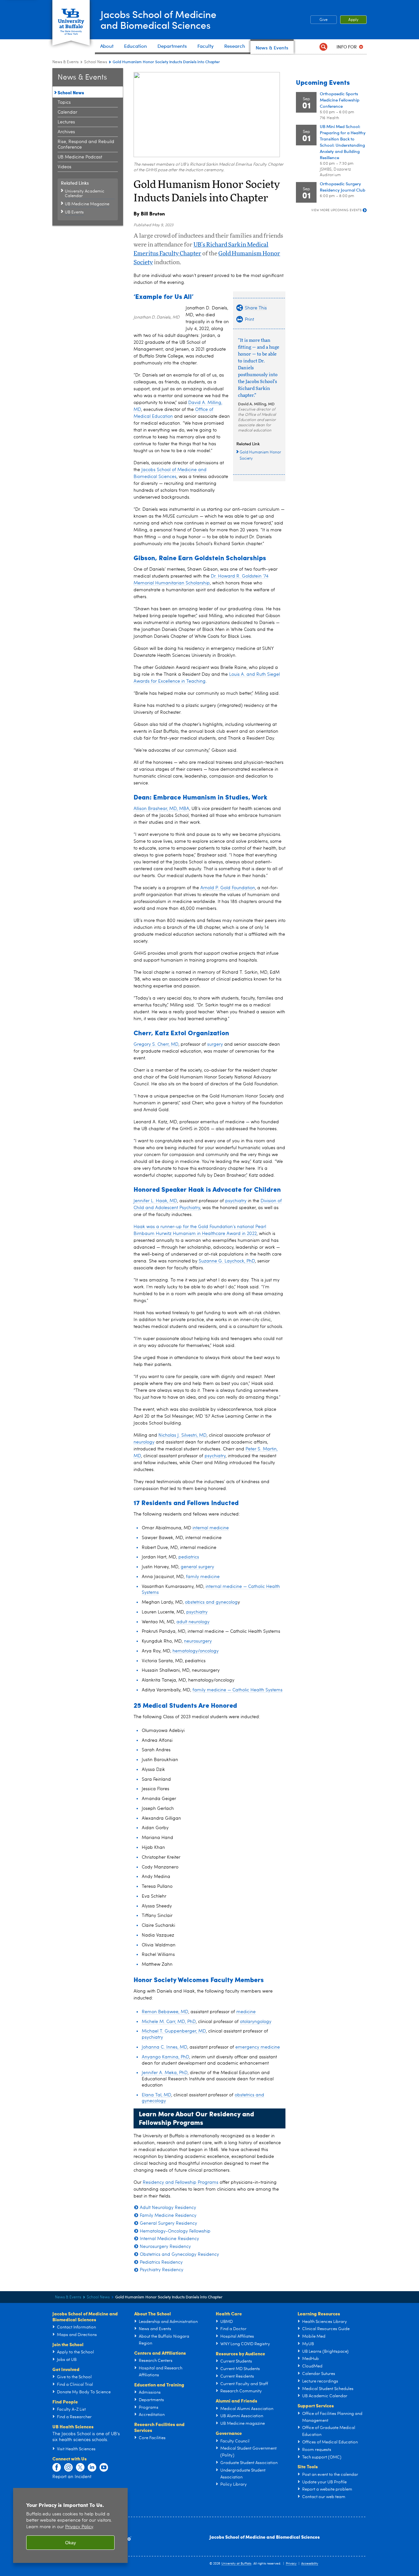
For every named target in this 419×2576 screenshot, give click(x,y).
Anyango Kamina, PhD (165, 2057)
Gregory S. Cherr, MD (156, 1044)
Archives (66, 132)
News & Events (65, 62)
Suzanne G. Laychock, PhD (227, 1261)
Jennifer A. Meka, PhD (165, 2073)
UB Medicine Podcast (80, 157)
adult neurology (193, 1622)
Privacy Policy (79, 2527)
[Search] (323, 47)
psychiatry (236, 1201)
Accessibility (310, 2564)
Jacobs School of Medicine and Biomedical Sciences (265, 2537)
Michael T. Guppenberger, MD (174, 2031)
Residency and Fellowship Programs (181, 2182)
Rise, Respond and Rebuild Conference (86, 145)
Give (324, 20)
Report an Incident (72, 2477)
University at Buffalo (236, 2564)
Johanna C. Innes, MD (164, 2047)
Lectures (66, 122)
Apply (353, 20)
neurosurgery (198, 1641)
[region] (70, 2525)
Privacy (291, 2564)
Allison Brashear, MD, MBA (161, 809)
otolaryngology (256, 2022)
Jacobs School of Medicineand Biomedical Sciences (158, 19)
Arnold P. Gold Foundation (228, 888)
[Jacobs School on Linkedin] (92, 2468)
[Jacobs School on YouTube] (104, 2468)
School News (96, 62)
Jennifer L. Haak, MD (155, 1201)
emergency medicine (258, 2047)
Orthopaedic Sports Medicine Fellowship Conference (340, 100)
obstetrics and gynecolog (211, 1602)
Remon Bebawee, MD (165, 2012)
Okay (71, 2543)
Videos (64, 167)
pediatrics (189, 1557)
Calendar (67, 112)
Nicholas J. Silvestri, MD (182, 1435)
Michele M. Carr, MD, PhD (169, 2022)
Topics (64, 102)
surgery (215, 1044)
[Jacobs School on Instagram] (68, 2468)
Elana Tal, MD (156, 2095)
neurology (144, 1442)
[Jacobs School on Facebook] (57, 2468)
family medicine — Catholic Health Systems (237, 1690)
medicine (246, 2012)
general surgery (197, 1567)
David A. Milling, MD (256, 404)
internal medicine (211, 1528)
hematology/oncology (196, 1651)
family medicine (203, 1577)
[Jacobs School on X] (80, 2468)
